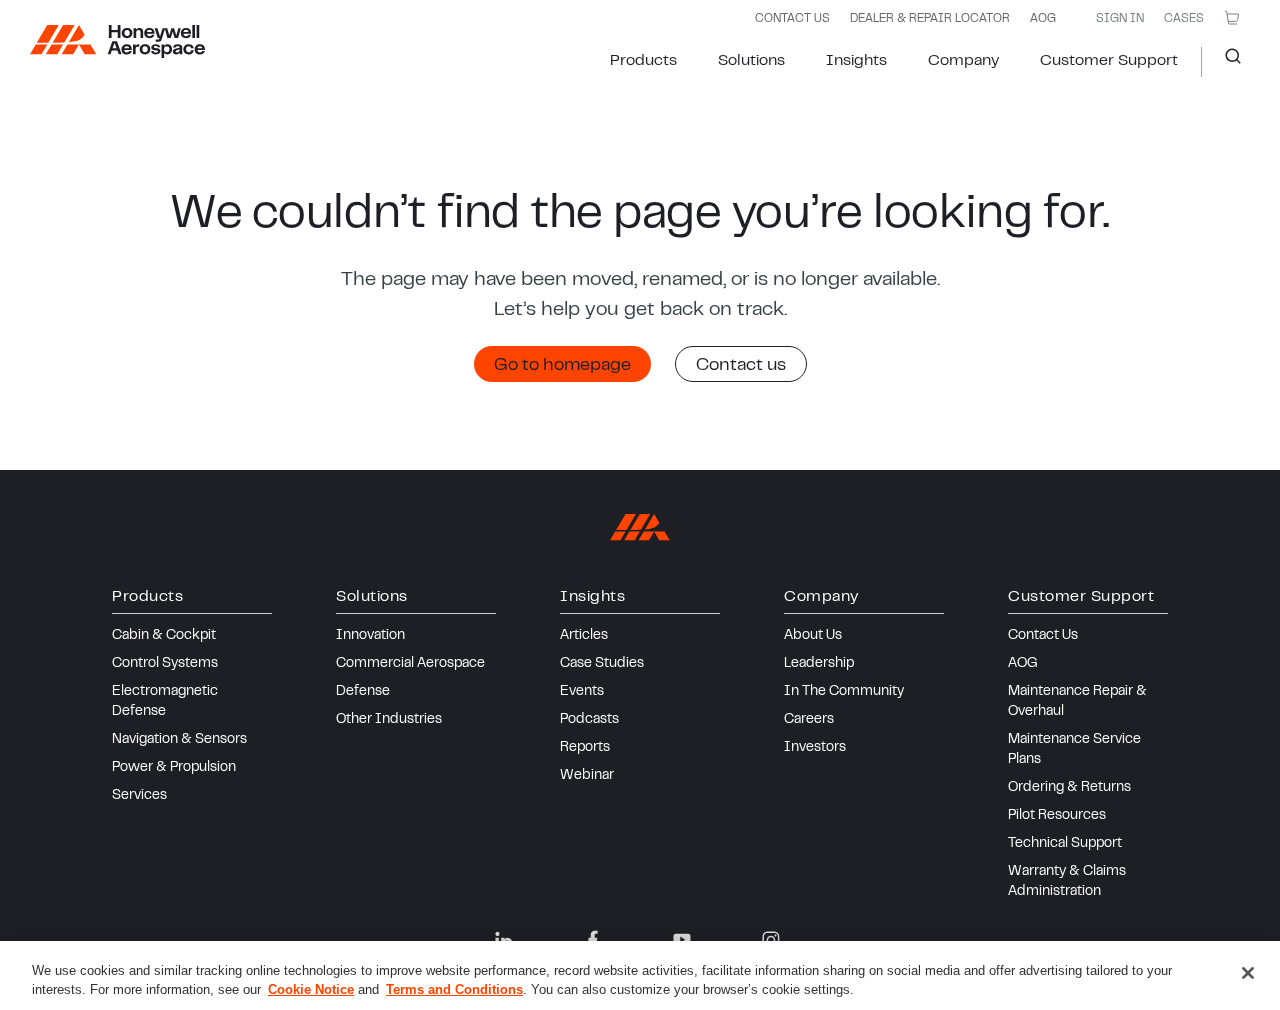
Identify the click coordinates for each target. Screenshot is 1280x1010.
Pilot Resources (1057, 816)
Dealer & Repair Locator (930, 19)
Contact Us (1043, 636)
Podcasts (589, 720)
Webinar (587, 776)
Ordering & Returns (1069, 788)
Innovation (370, 636)
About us (813, 636)
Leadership (819, 664)
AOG (1043, 19)
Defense (363, 692)
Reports (585, 748)
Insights (856, 61)
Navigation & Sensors (179, 740)
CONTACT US (792, 19)
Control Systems (165, 664)
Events (582, 692)
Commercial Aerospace (410, 664)
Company (963, 61)
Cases (1184, 19)
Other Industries (389, 720)
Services (139, 796)
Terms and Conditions (454, 989)
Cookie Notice (311, 989)
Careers (809, 720)
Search (1225, 62)
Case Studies (602, 664)
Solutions (751, 61)
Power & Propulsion (174, 768)
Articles (584, 636)
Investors (815, 748)
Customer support (1109, 61)
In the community (844, 692)
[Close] (1248, 973)
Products (643, 61)
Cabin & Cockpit (164, 636)
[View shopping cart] (1232, 18)
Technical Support (1065, 844)
